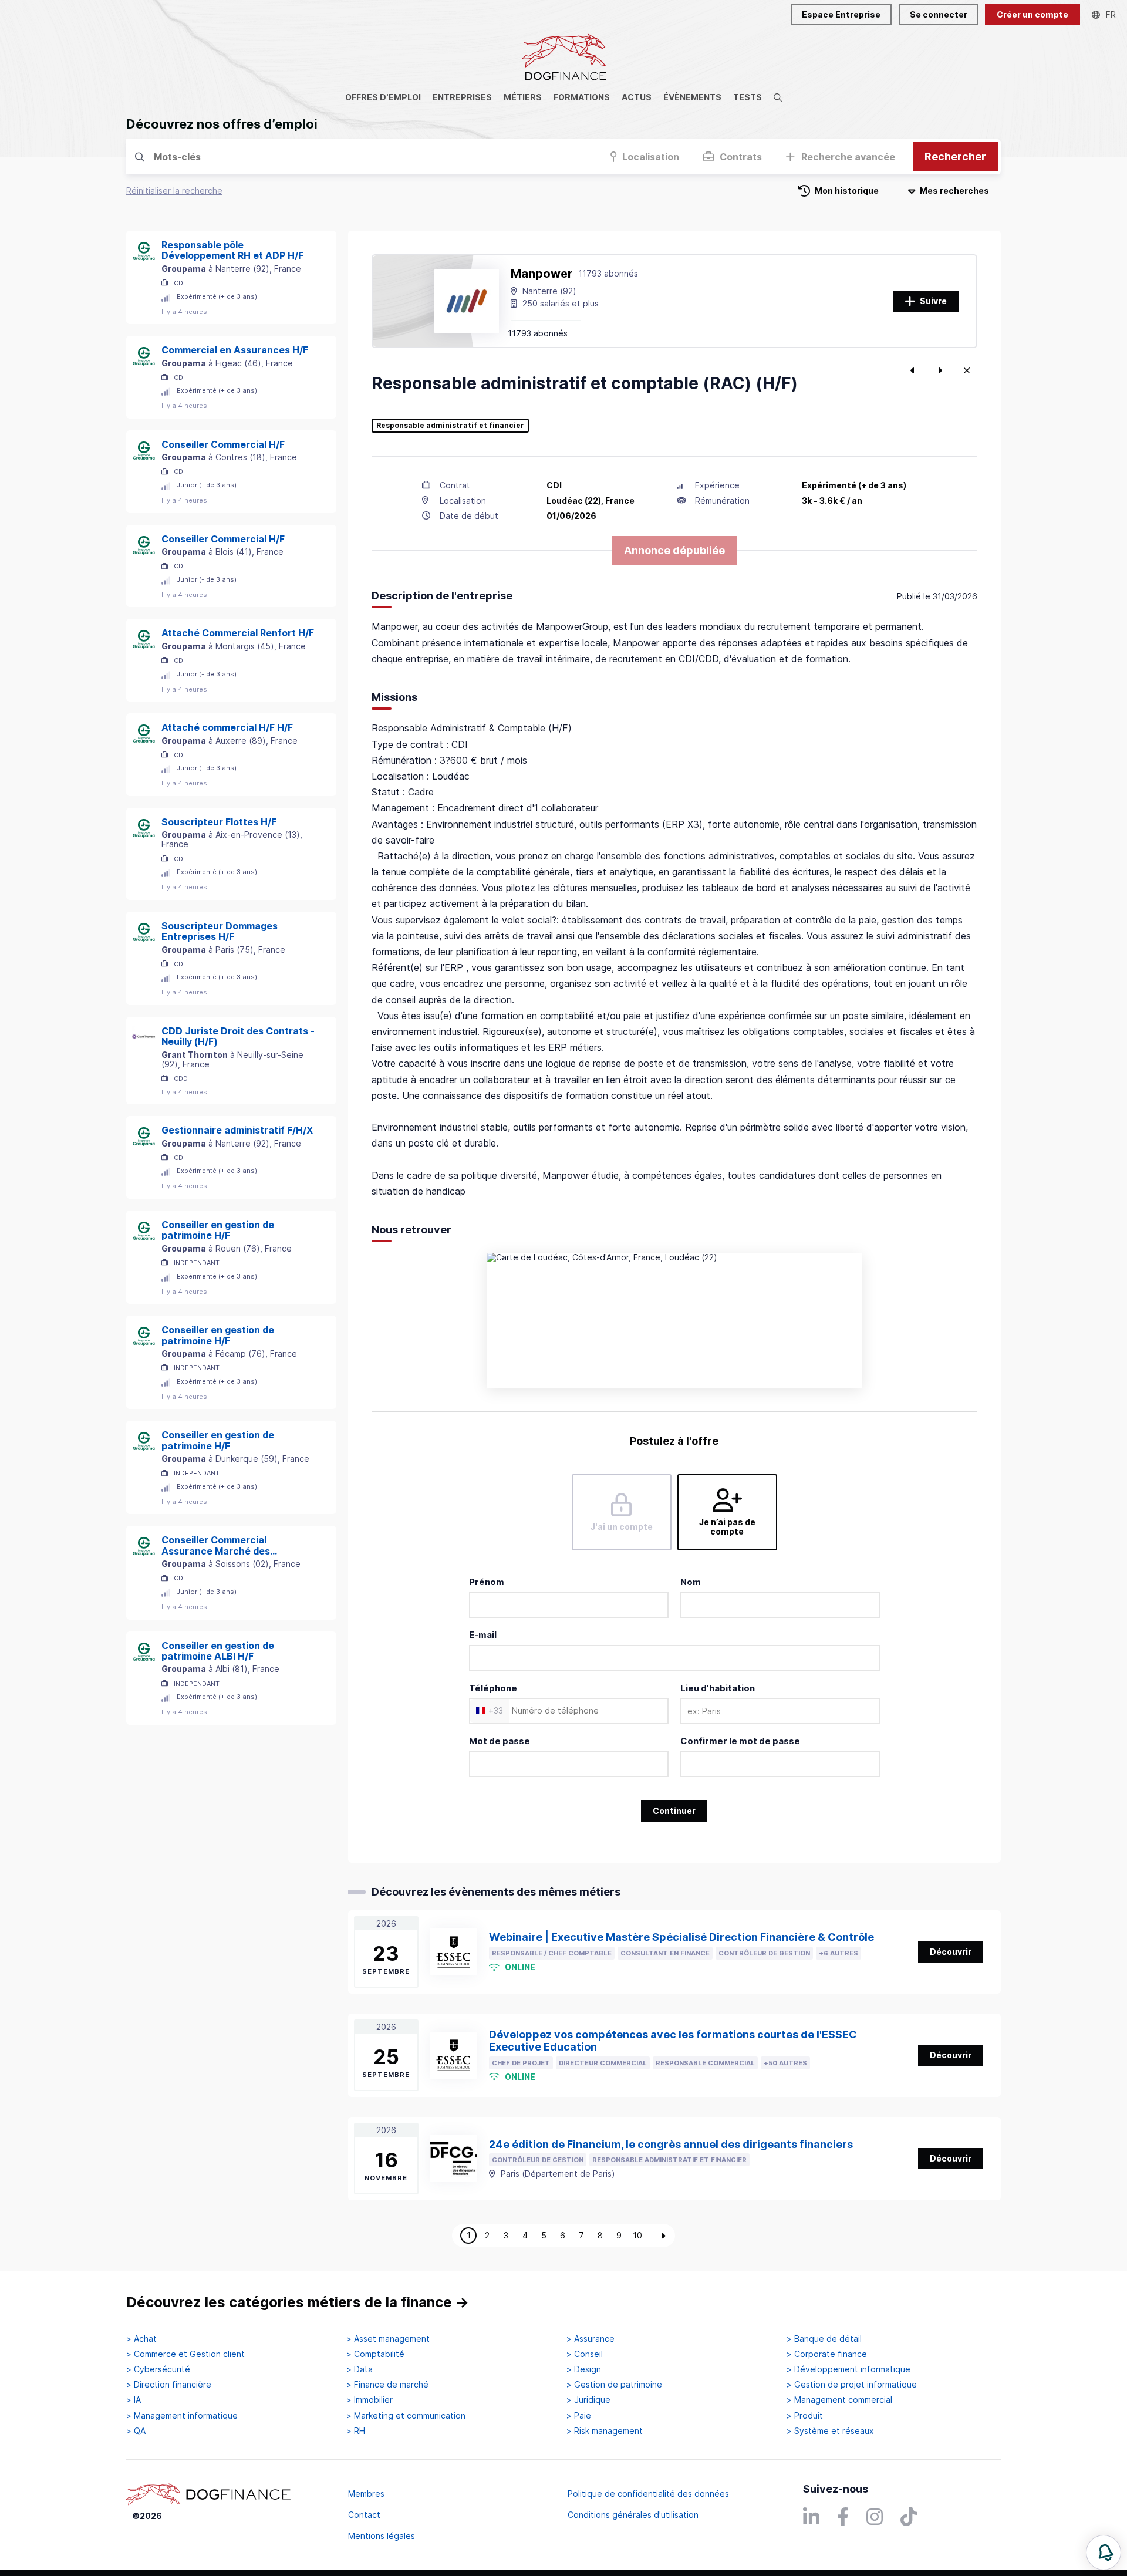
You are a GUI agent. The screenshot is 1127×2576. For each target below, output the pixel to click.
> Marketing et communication (406, 2416)
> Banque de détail (824, 2339)
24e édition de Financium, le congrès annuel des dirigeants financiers (671, 2144)
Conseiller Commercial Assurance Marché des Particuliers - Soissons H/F (223, 1545)
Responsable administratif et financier (450, 426)
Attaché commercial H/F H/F (227, 727)
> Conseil (585, 2354)
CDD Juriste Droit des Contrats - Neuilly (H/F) (238, 1036)
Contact (364, 2515)
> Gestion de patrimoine (614, 2385)
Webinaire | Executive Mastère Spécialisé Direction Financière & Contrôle (681, 1937)
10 (637, 2235)
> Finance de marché (387, 2385)
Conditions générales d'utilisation (633, 2515)
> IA (134, 2400)
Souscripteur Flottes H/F (219, 822)
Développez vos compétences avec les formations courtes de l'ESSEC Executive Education (673, 2041)
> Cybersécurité (158, 2369)
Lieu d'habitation (718, 1688)
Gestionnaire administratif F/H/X (237, 1130)
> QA (136, 2431)
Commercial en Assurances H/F (235, 350)
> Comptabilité (375, 2354)
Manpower (541, 274)
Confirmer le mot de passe (740, 1741)
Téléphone (493, 1688)
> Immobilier (370, 2400)
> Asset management (388, 2339)
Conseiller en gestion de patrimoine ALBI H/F (218, 1651)
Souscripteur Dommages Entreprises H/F (220, 931)
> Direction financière (169, 2385)
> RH (356, 2431)
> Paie (579, 2416)
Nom (691, 1582)
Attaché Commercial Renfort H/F (238, 633)
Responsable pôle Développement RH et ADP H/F (232, 250)
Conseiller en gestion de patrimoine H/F (218, 1230)
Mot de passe (500, 1741)
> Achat (141, 2339)
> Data (360, 2369)
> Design (584, 2369)
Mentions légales (382, 2536)
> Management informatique (182, 2416)
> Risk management (605, 2431)
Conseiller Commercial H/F (223, 444)
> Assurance (591, 2339)
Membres (366, 2494)
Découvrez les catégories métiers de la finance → (298, 2302)
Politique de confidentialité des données (648, 2494)
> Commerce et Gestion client (185, 2354)
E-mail (483, 1635)
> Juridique (588, 2400)
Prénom (487, 1582)
